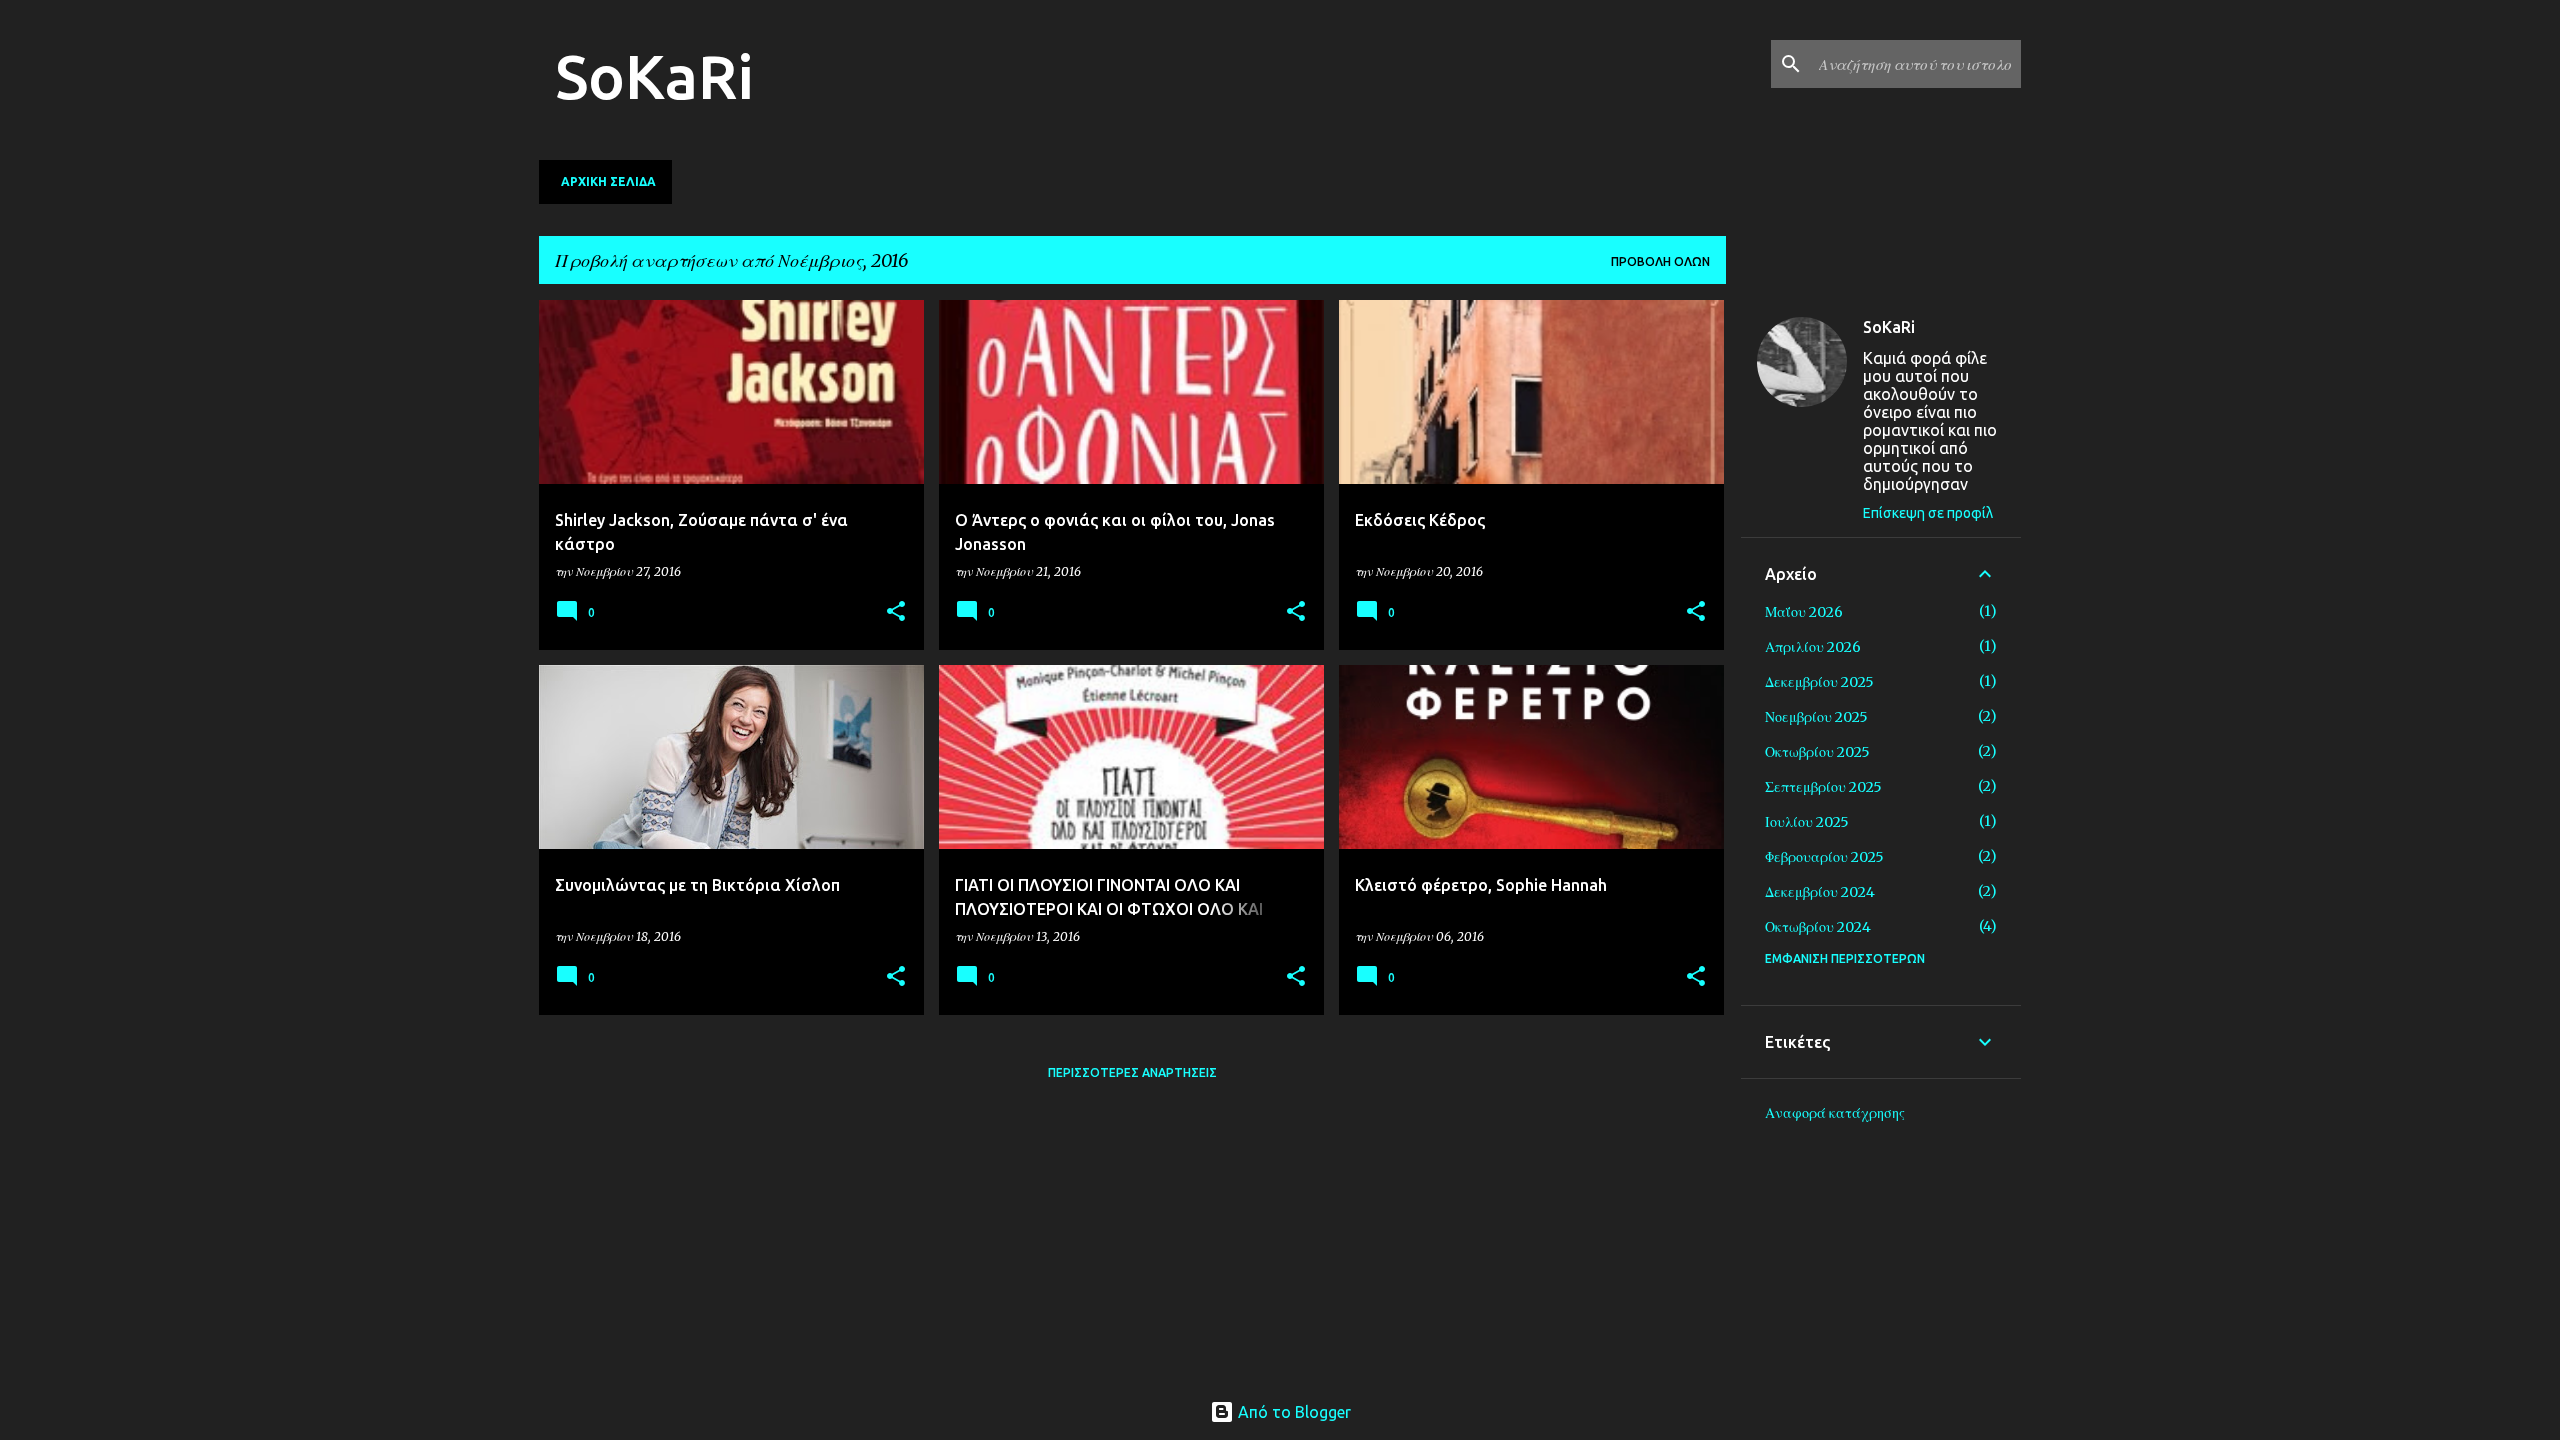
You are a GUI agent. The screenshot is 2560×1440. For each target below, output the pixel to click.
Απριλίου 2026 (1813, 647)
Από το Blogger (1292, 1412)
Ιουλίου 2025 (1807, 822)
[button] (896, 612)
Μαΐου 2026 (1804, 612)
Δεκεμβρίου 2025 (1819, 682)
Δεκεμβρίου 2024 (1820, 892)
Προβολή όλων (1660, 261)
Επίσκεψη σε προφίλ (1928, 513)
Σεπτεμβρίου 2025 (1823, 787)
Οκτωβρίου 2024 (1818, 927)
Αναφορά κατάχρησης (1835, 1113)
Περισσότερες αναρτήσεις (1132, 1072)
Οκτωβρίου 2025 (1817, 752)
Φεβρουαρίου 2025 (1824, 857)
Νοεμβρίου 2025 (1816, 717)
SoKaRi (654, 76)
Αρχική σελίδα (608, 181)
